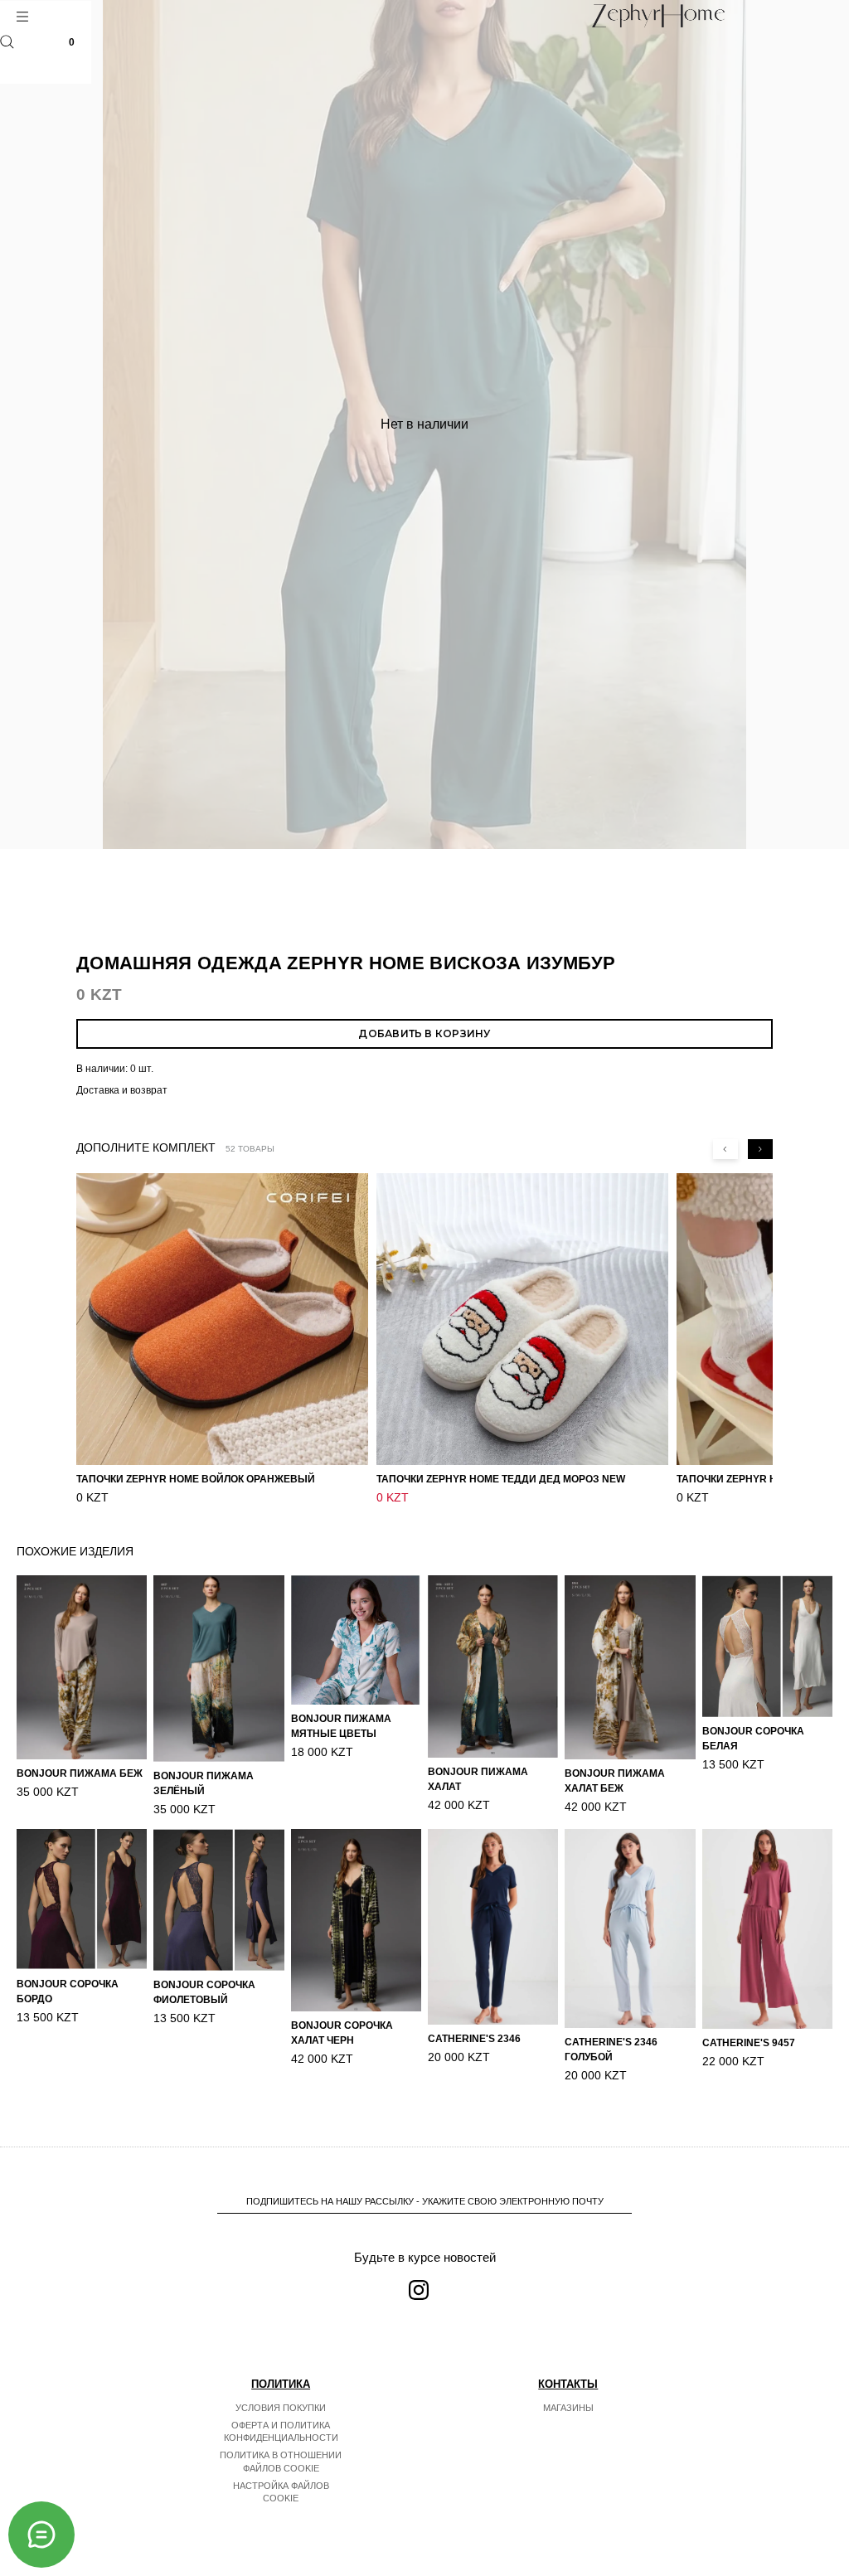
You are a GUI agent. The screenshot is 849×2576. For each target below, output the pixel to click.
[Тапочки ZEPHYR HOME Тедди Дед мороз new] (522, 1319)
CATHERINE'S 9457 (749, 2043)
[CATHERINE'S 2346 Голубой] (630, 1928)
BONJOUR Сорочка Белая (753, 1739)
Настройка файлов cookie (281, 2492)
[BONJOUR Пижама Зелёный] (218, 1669)
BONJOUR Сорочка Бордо (68, 1991)
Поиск (7, 42)
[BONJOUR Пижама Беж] (82, 1667)
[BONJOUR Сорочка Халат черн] (356, 1920)
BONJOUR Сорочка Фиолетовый (204, 1992)
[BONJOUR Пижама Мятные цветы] (356, 1640)
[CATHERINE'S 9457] (767, 1929)
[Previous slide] (725, 1149)
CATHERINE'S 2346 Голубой (611, 2050)
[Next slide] (760, 1149)
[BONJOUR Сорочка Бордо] (82, 1899)
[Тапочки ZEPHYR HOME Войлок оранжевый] (222, 1319)
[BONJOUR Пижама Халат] (493, 1666)
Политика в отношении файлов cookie (281, 2462)
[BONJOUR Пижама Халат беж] (630, 1667)
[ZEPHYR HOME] (658, 16)
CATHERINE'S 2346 (474, 2039)
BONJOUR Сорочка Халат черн (342, 2033)
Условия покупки (281, 2408)
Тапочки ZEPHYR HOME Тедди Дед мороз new (501, 1479)
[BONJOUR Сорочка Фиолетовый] (218, 1900)
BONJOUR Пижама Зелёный (204, 1783)
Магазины (568, 2408)
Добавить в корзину (424, 1033)
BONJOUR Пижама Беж (80, 1773)
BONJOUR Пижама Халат (478, 1779)
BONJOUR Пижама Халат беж (615, 1781)
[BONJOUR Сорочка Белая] (767, 1646)
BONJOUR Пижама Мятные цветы (341, 1726)
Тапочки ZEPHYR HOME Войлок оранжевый (196, 1479)
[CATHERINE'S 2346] (493, 1927)
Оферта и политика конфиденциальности (281, 2432)
